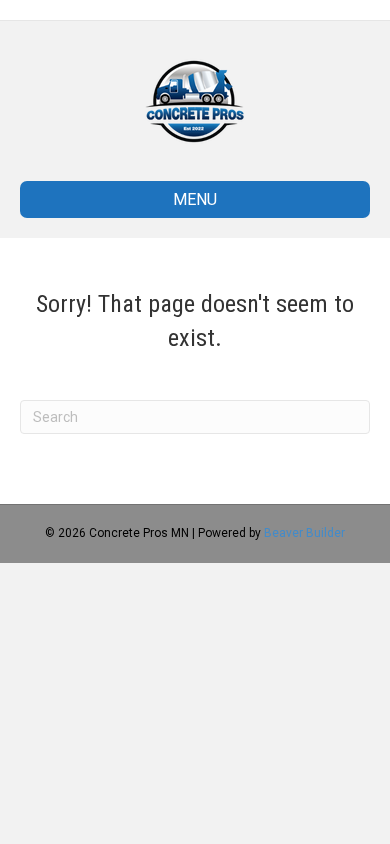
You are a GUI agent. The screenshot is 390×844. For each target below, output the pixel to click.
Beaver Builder (304, 533)
